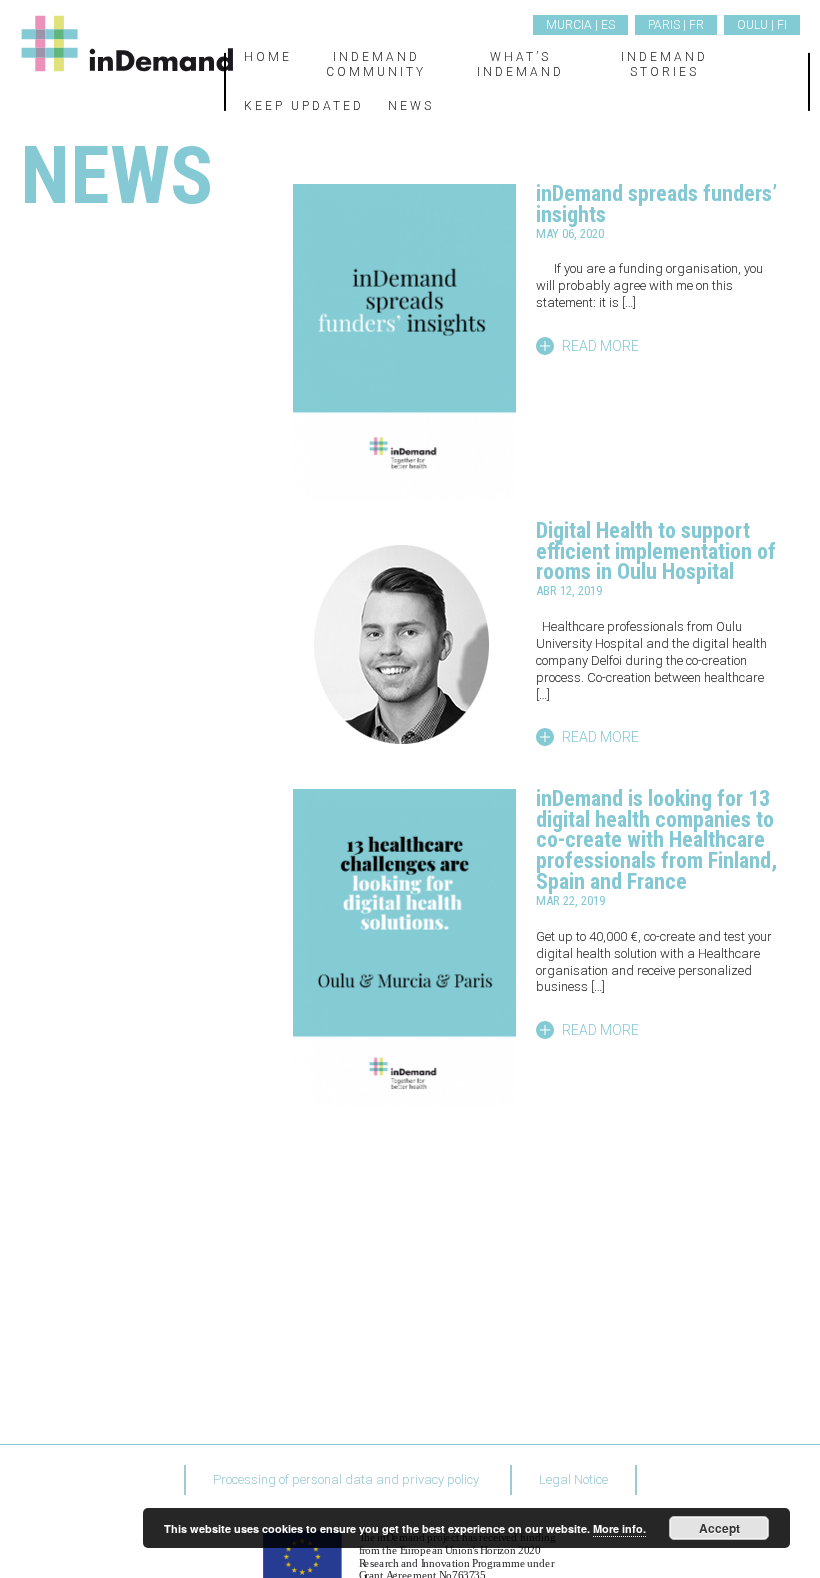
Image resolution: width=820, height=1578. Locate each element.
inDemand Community (376, 64)
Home (268, 57)
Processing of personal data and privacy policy (346, 1479)
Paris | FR (676, 25)
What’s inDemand (520, 64)
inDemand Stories (664, 64)
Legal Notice (573, 1479)
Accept (719, 1528)
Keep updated (304, 106)
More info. (619, 1528)
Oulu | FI (762, 25)
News (411, 106)
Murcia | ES (580, 25)
